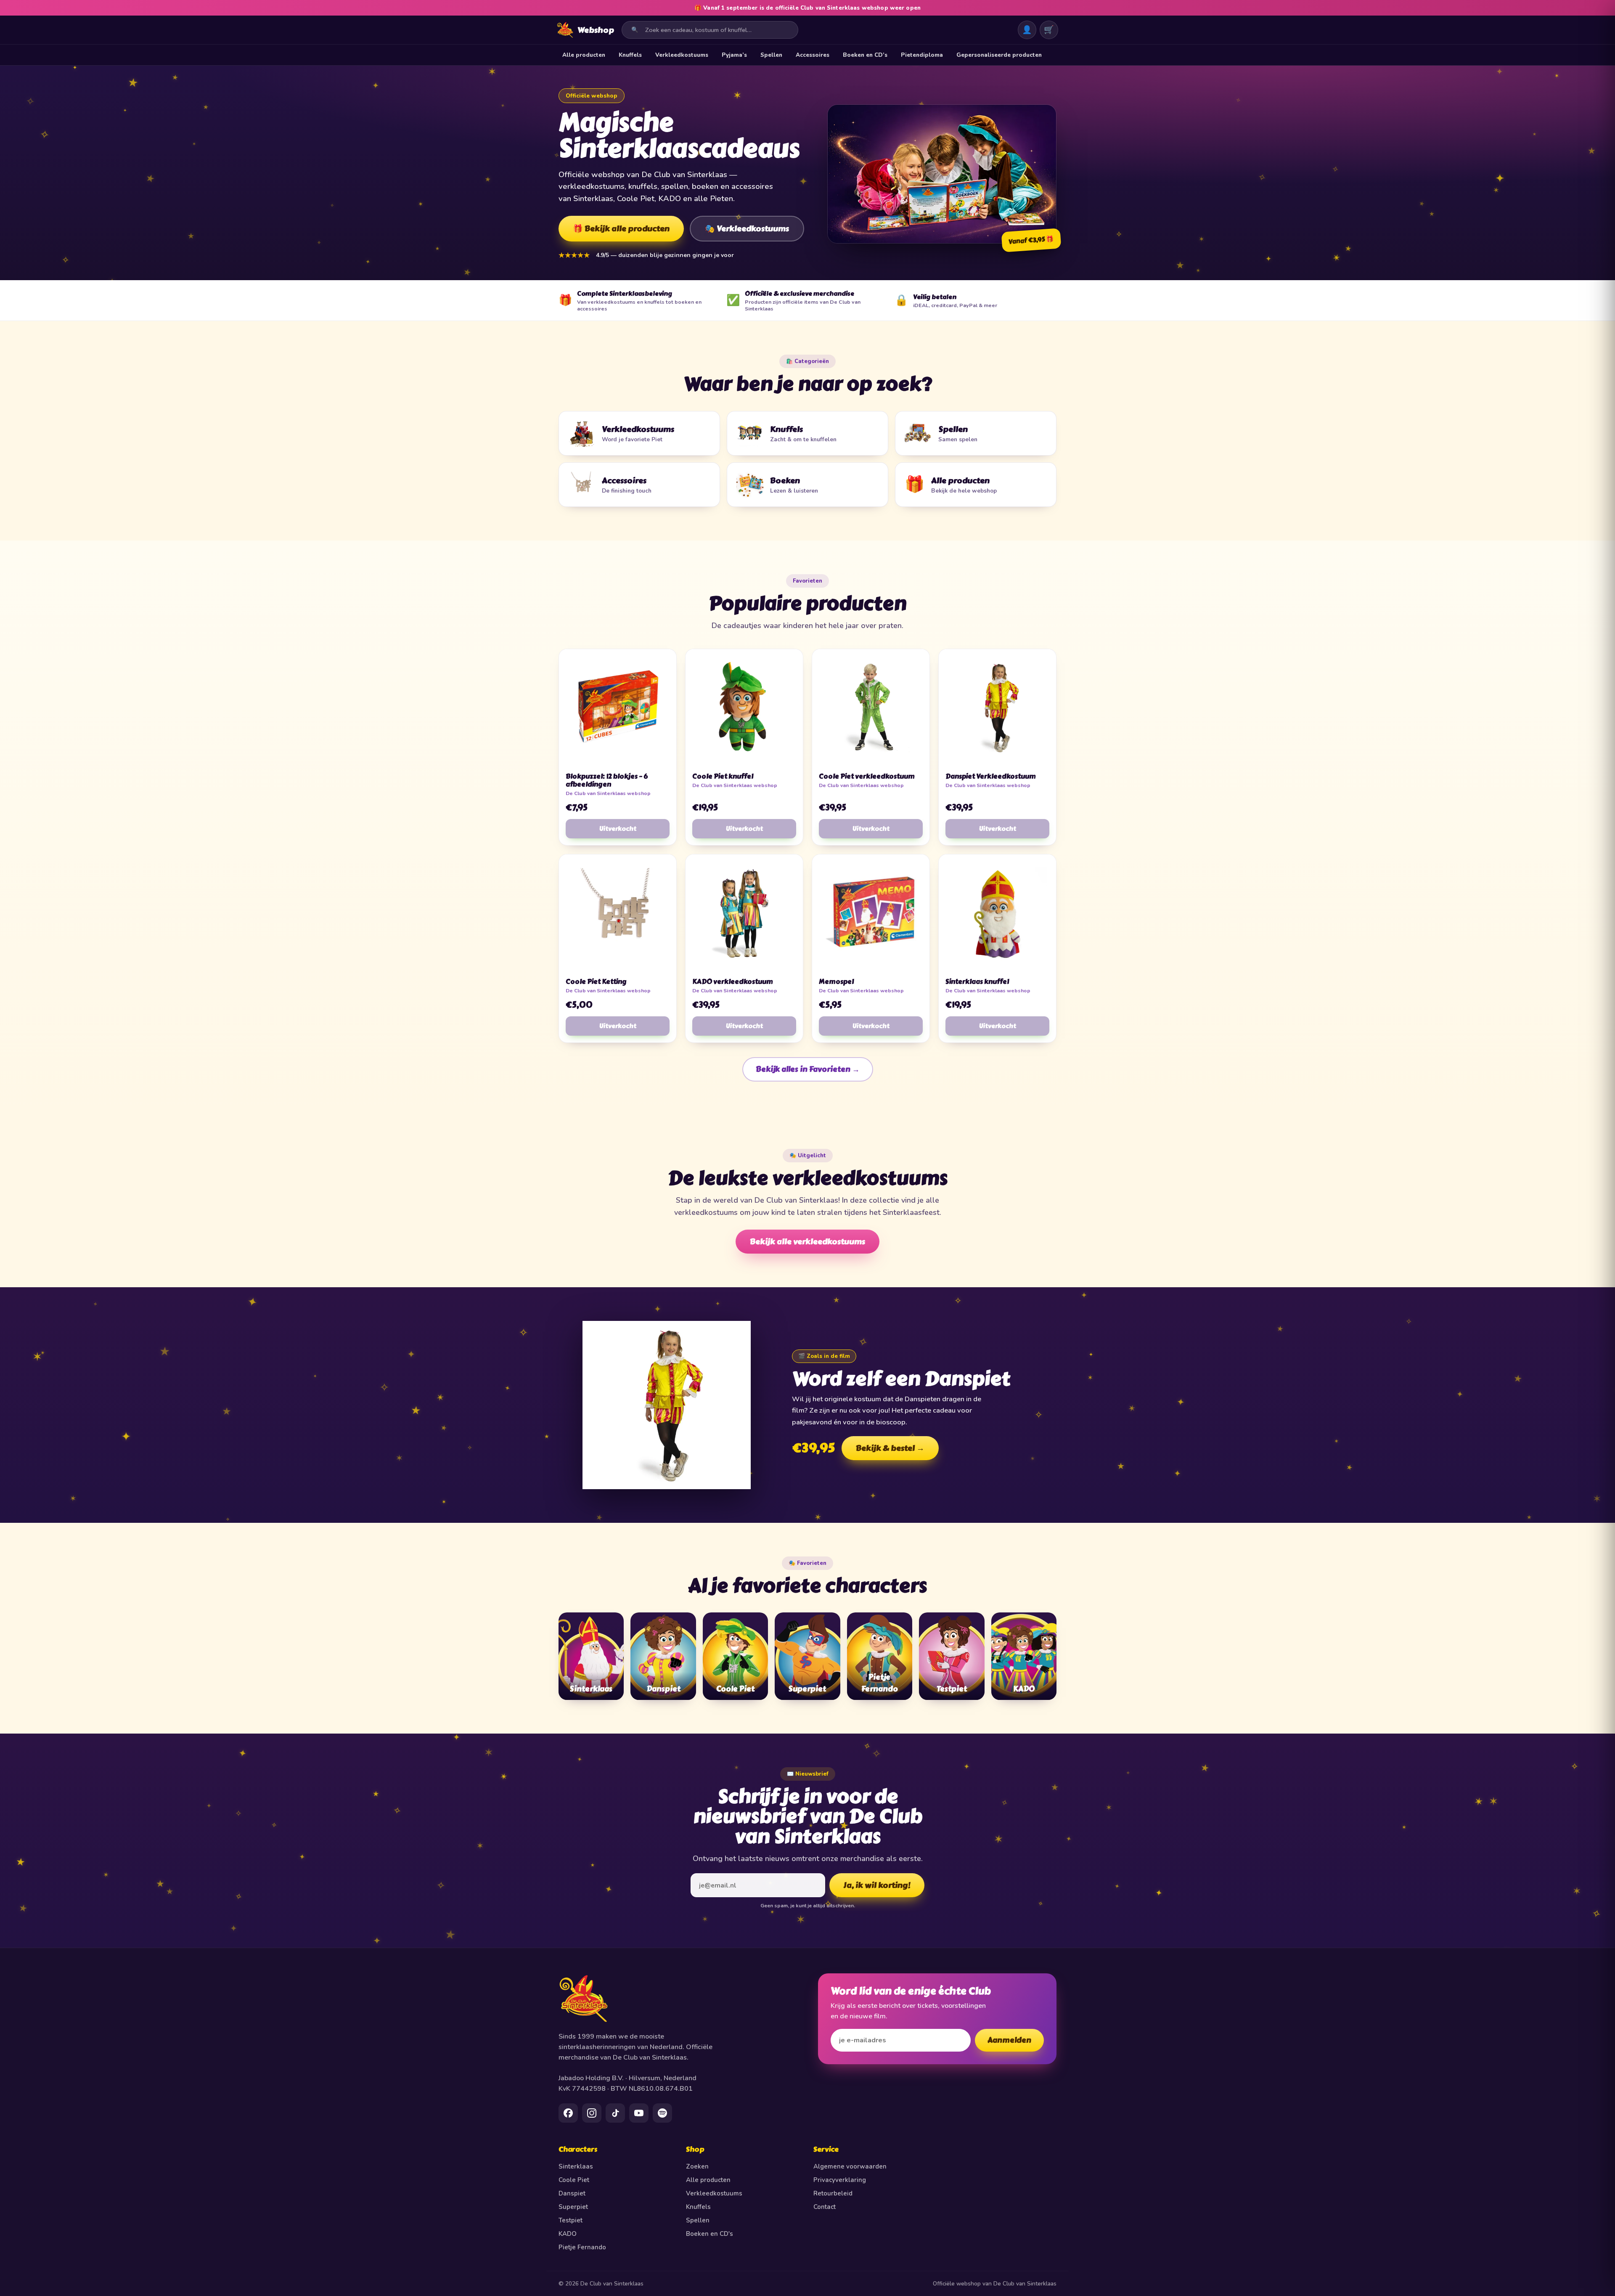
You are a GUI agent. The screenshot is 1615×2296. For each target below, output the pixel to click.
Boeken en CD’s (865, 55)
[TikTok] (615, 2113)
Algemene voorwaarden (850, 2166)
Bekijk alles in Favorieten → (808, 1069)
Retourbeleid (833, 2193)
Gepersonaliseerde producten (999, 55)
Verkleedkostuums (682, 55)
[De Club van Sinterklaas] (678, 1999)
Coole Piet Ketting (596, 982)
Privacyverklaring (840, 2180)
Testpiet (571, 2220)
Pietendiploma (922, 55)
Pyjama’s (734, 55)
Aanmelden (1009, 2040)
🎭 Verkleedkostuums (747, 229)
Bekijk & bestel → (890, 1448)
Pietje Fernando (582, 2247)
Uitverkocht (618, 829)
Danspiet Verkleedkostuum (991, 776)
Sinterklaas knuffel (977, 982)
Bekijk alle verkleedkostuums (807, 1242)
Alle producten (584, 55)
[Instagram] (592, 2113)
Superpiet (573, 2207)
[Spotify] (662, 2113)
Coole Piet (574, 2180)
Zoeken (697, 2166)
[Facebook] (568, 2113)
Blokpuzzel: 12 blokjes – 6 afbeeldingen (607, 780)
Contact (825, 2207)
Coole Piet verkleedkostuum (867, 776)
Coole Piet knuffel (723, 776)
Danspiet (572, 2193)
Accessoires (813, 55)
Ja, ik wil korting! (877, 1885)
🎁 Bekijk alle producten (621, 229)
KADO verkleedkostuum (733, 982)
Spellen (771, 55)
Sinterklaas (576, 2166)
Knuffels (630, 55)
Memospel (836, 982)
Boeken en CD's (710, 2234)
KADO (568, 2234)
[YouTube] (639, 2113)
